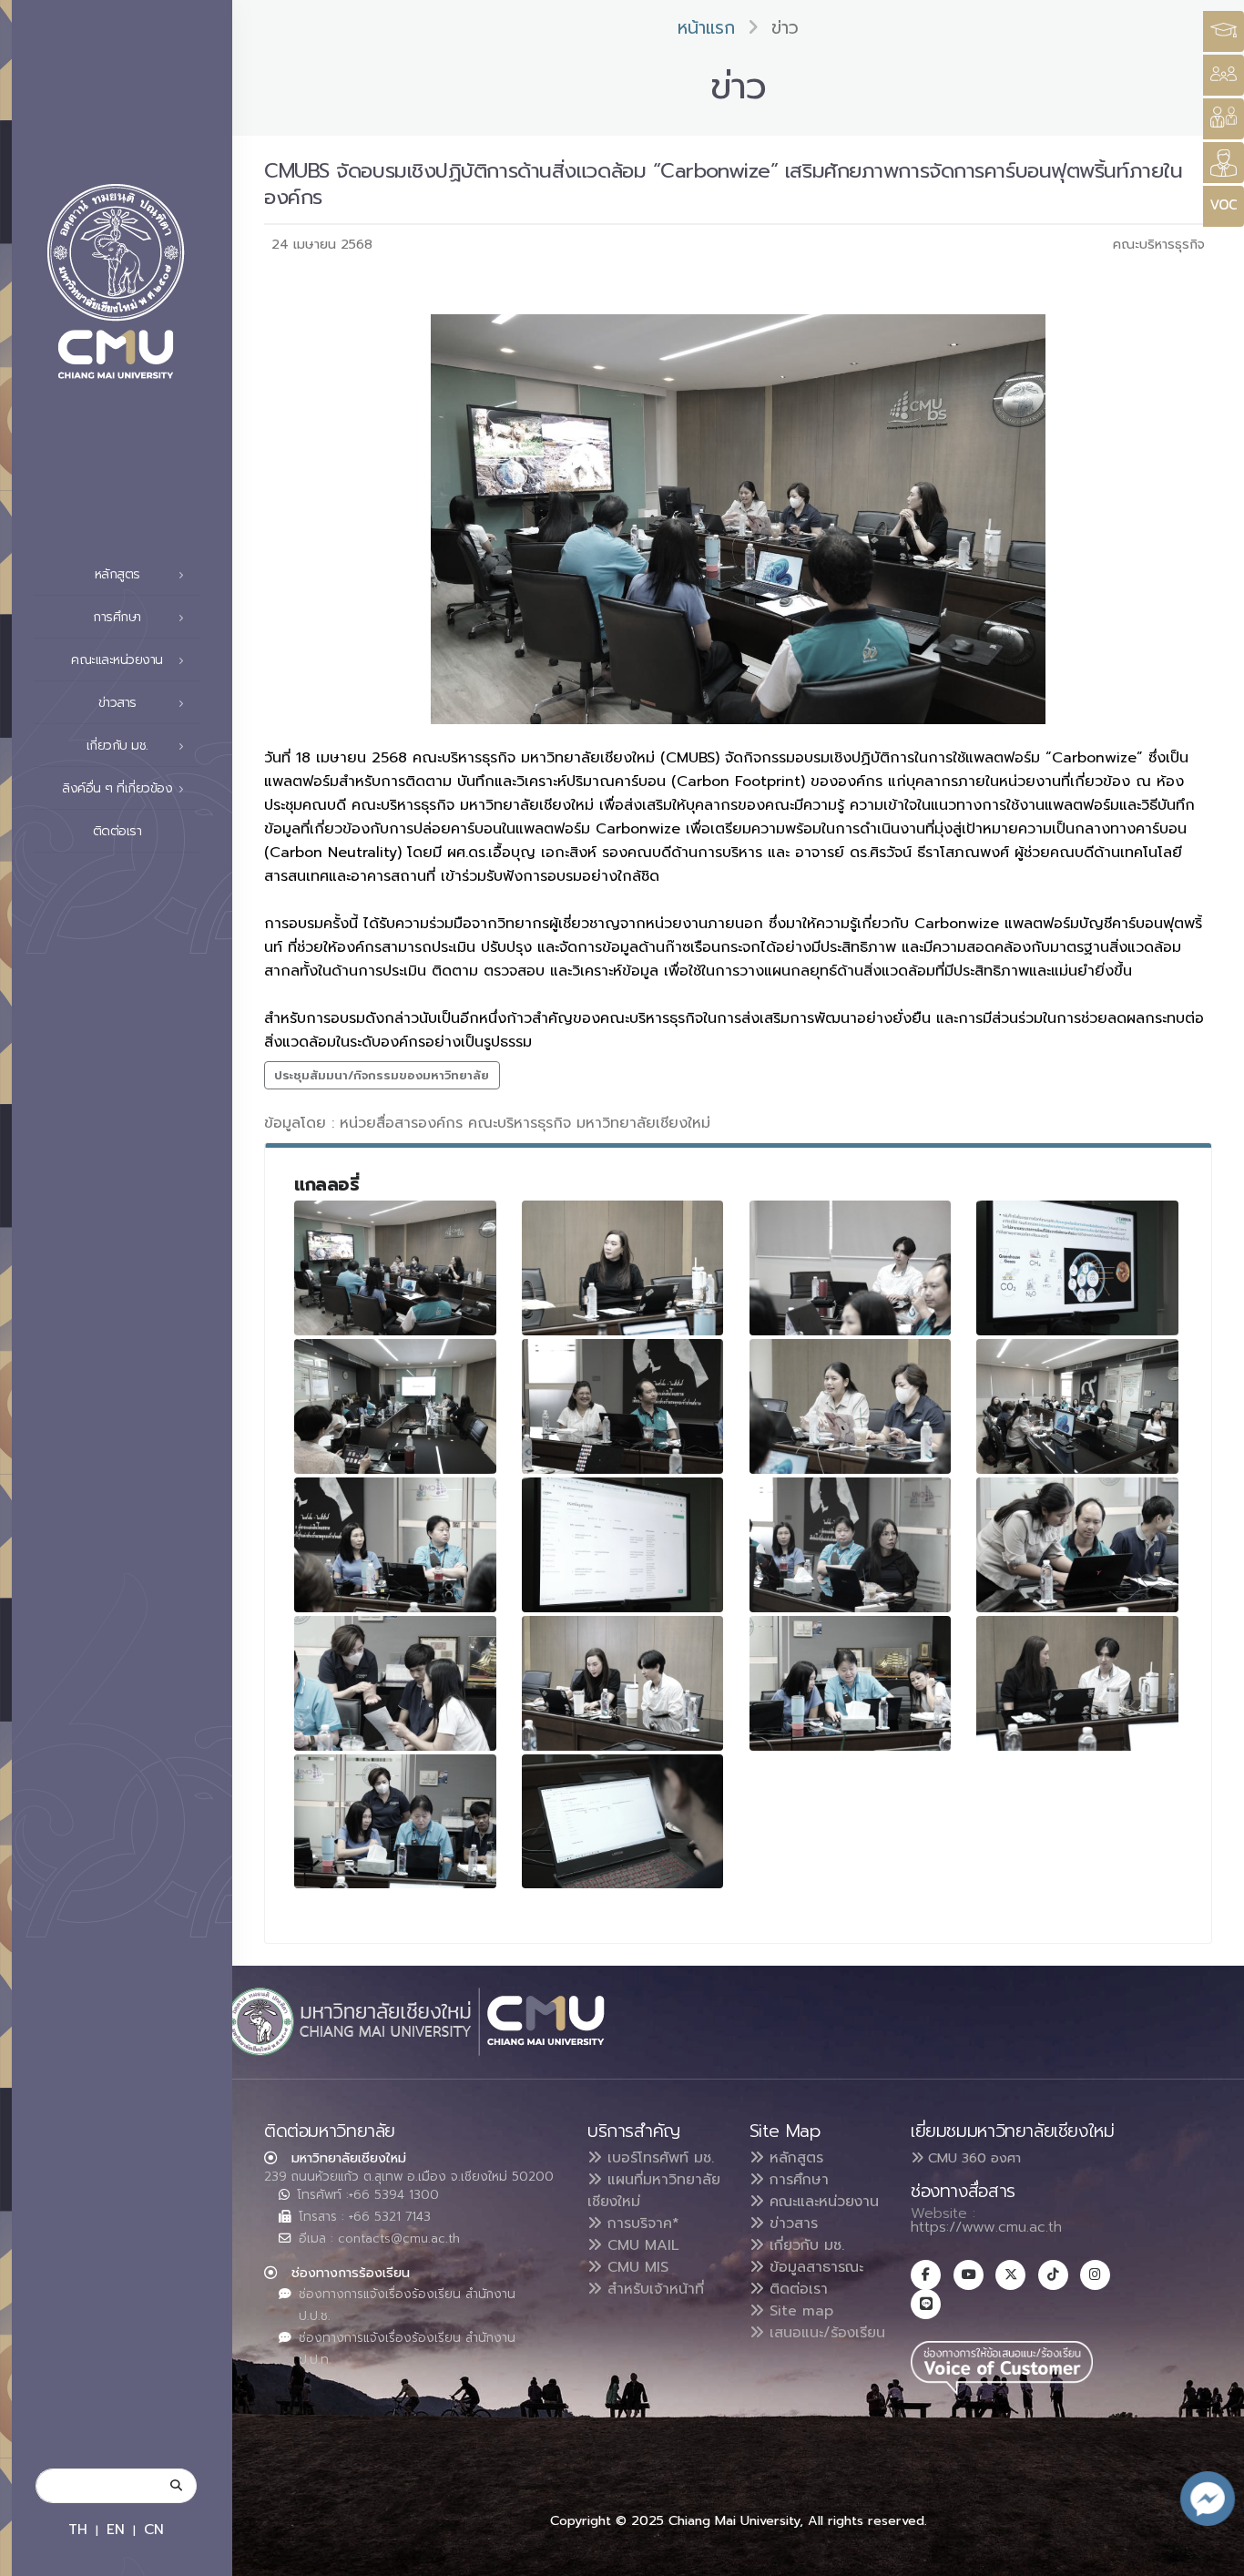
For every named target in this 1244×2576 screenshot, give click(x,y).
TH (78, 2529)
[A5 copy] (395, 1406)
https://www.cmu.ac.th (986, 2227)
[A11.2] (851, 1545)
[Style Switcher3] (1224, 31)
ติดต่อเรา (117, 831)
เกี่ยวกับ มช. (804, 2245)
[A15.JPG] (851, 1683)
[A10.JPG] (395, 1545)
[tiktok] (1053, 2275)
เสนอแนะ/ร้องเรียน (825, 2333)
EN (116, 2529)
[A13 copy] (395, 1683)
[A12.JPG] (1077, 1545)
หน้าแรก (706, 28)
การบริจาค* (641, 2223)
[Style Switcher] (1224, 75)
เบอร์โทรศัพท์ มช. (658, 2158)
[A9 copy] (1077, 1406)
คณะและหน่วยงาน (821, 2202)
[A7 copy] (851, 1406)
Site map (799, 2311)
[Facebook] (926, 2275)
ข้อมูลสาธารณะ (814, 2267)
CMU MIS (635, 2267)
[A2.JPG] (623, 1268)
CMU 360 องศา (972, 2158)
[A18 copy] (623, 1822)
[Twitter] (1010, 2275)
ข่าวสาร (791, 2223)
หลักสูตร (794, 2158)
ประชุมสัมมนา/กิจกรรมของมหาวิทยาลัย (382, 1075)
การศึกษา (796, 2180)
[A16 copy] (1077, 1683)
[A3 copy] (851, 1268)
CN (154, 2529)
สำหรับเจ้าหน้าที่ (653, 2289)
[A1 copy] (395, 1268)
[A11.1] (623, 1545)
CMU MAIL (641, 2245)
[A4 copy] (1077, 1268)
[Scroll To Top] (1212, 2556)
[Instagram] (1095, 2275)
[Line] (926, 2304)
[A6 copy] (623, 1406)
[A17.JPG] (395, 1822)
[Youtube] (969, 2275)
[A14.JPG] (623, 1683)
